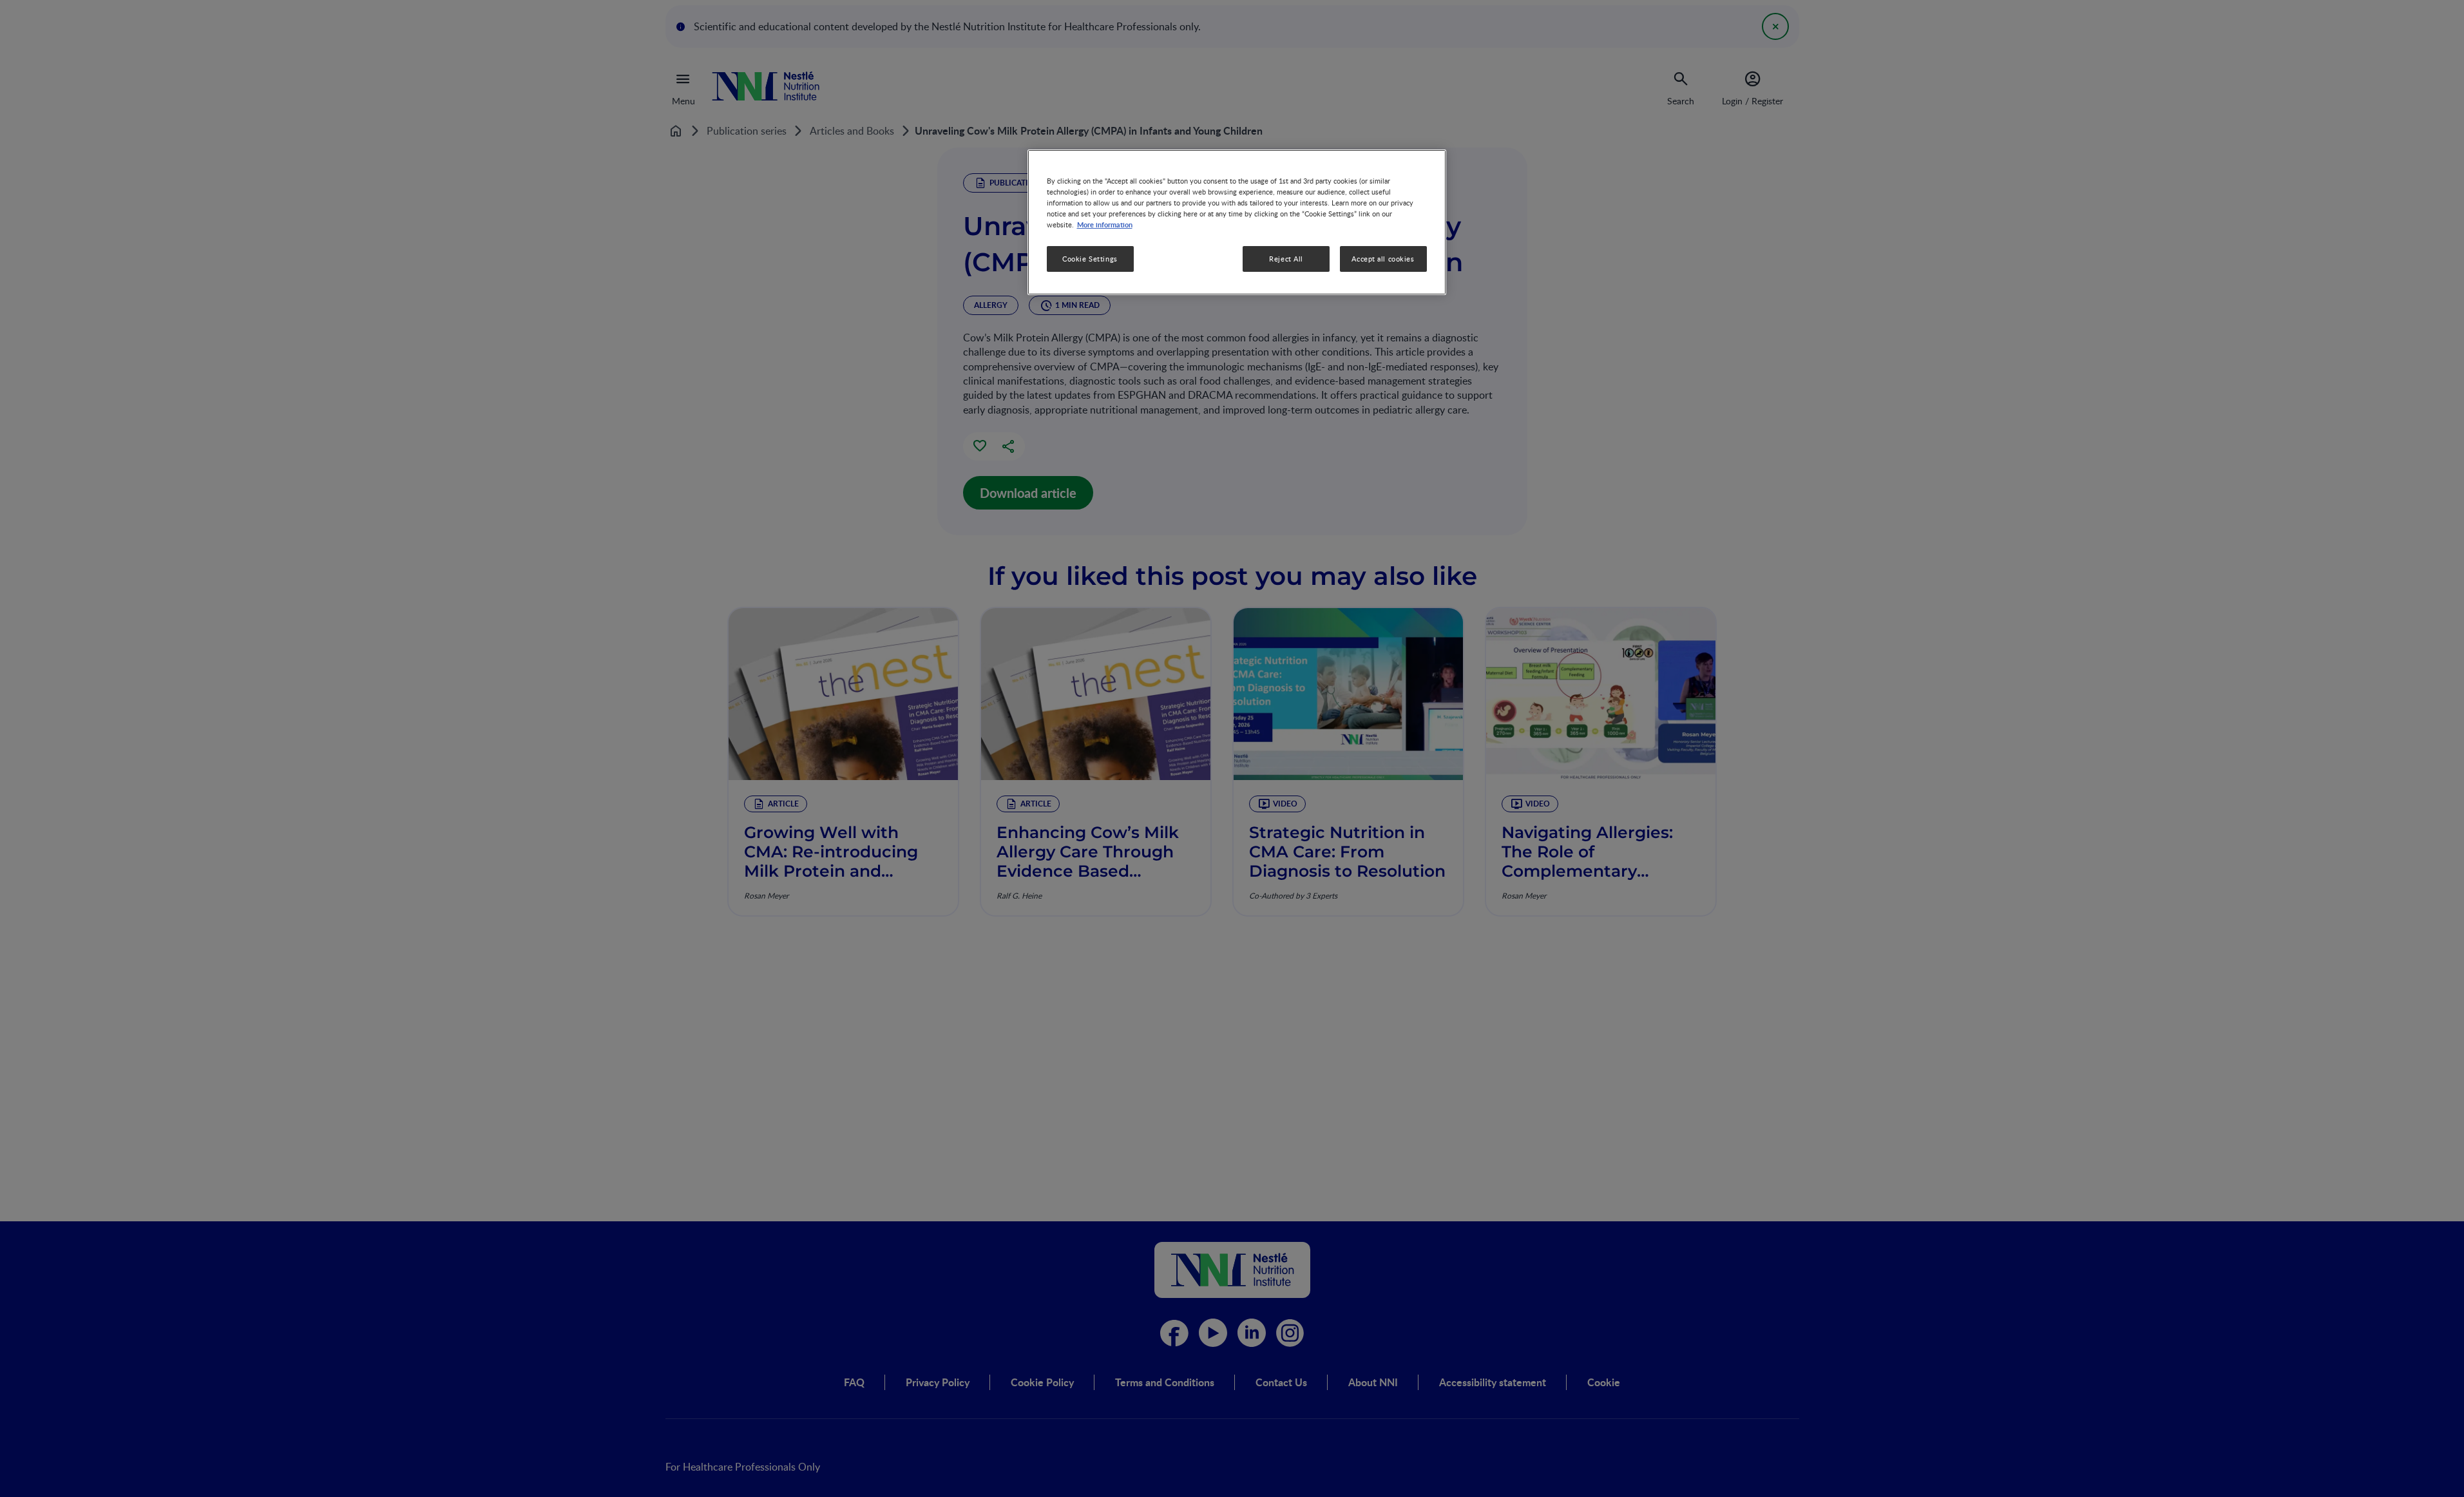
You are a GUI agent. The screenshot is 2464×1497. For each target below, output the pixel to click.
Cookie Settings (1090, 259)
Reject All (1286, 259)
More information (1105, 225)
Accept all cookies (1383, 259)
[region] (1237, 222)
